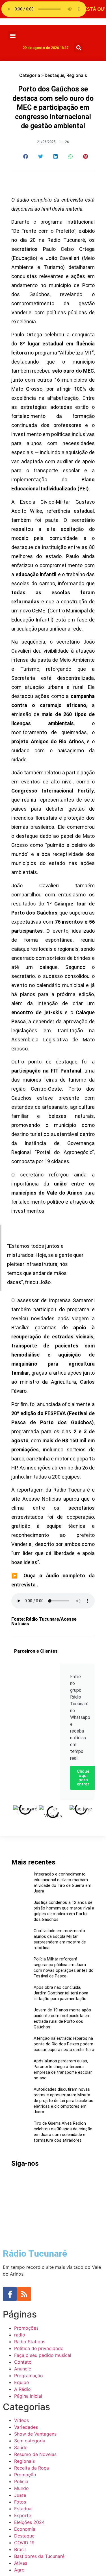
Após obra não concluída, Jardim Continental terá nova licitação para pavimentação (61, 1993)
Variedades (26, 2427)
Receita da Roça (32, 2468)
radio (20, 2335)
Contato (23, 2362)
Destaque (54, 75)
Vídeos (21, 2420)
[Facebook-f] (10, 2294)
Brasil (20, 2549)
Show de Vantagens (35, 2434)
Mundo (21, 2488)
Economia (25, 2529)
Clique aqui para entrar (83, 1778)
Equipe (21, 2382)
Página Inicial (28, 2396)
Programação (29, 2376)
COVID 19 (24, 2543)
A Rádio (22, 2389)
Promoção (25, 2475)
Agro (19, 2570)
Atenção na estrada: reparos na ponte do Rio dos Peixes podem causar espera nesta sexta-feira (64, 2044)
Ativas (21, 2563)
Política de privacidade (39, 2348)
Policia (21, 2481)
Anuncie (23, 2369)
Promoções (26, 2328)
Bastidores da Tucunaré (39, 2556)
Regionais (77, 75)
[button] (13, 36)
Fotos (20, 2502)
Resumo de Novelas (35, 2454)
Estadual (23, 2509)
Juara (20, 2495)
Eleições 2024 (29, 2522)
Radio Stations (30, 2342)
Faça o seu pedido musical (43, 2355)
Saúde (21, 2447)
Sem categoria (30, 2441)
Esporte (23, 2515)
